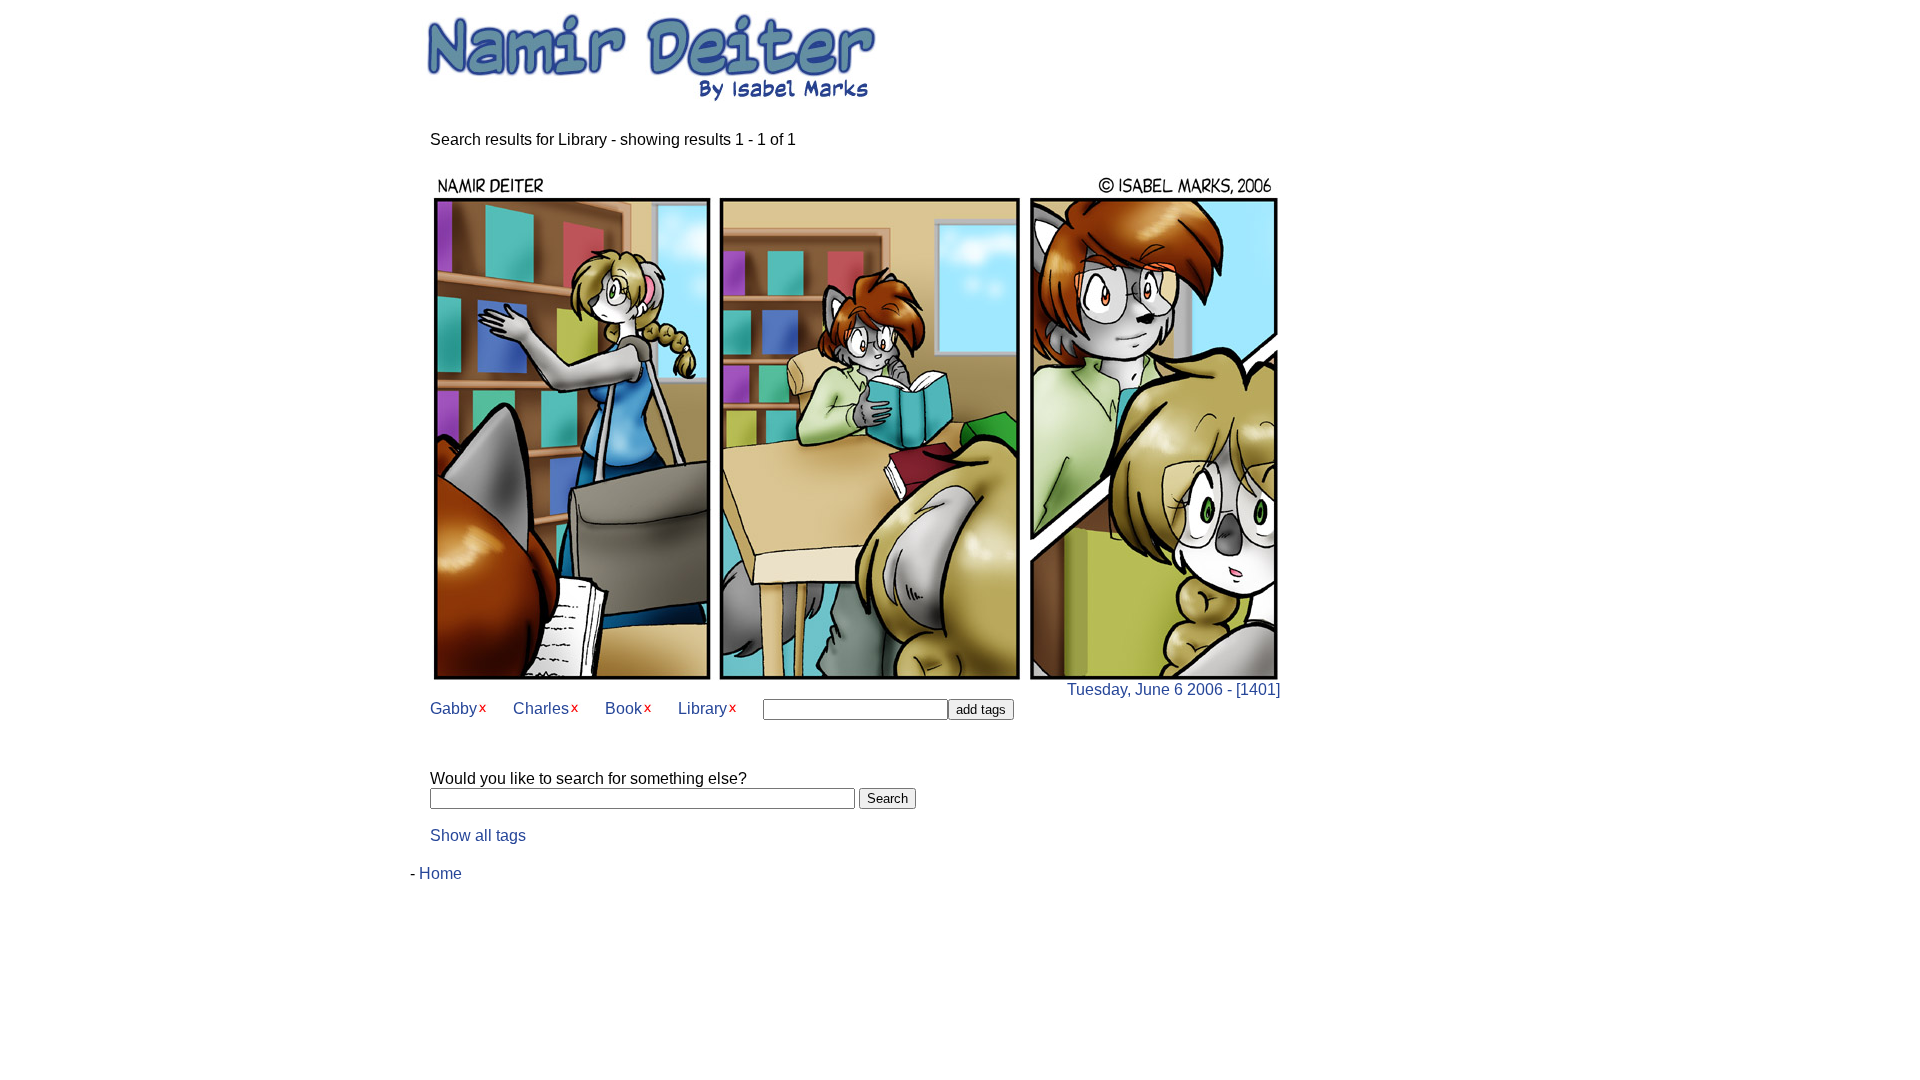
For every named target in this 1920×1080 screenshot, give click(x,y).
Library (702, 708)
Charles (541, 708)
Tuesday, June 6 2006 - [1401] (1173, 689)
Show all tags (478, 835)
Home (440, 873)
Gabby (453, 708)
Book (623, 708)
